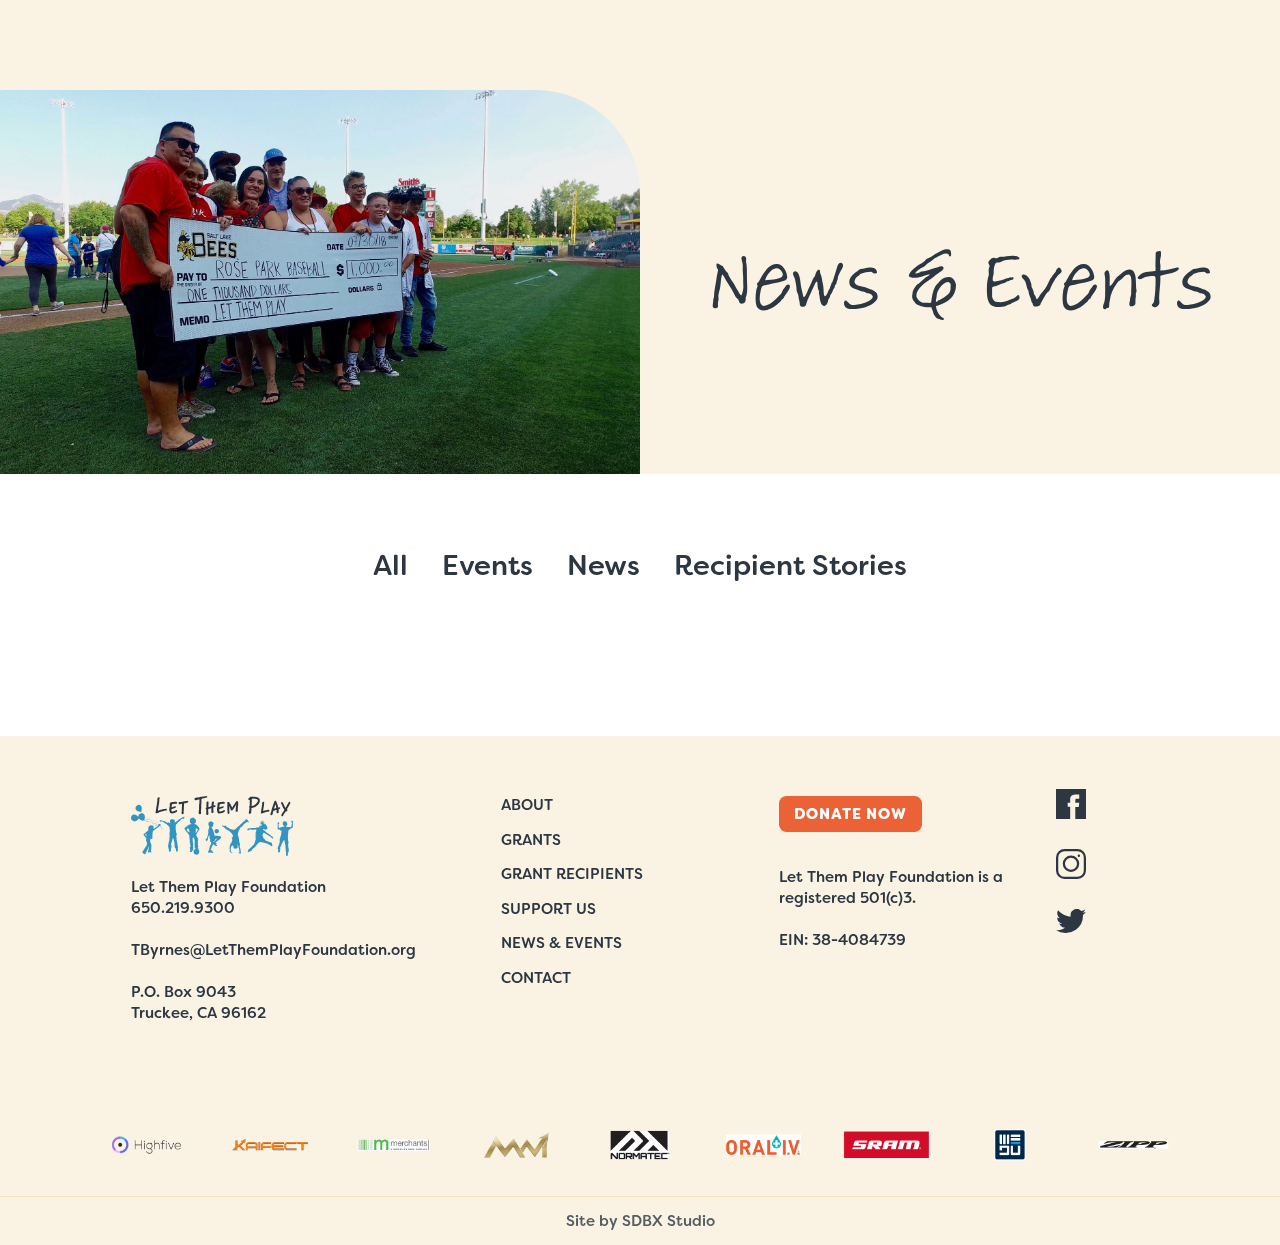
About (527, 805)
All (390, 565)
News (603, 565)
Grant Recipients (572, 874)
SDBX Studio (668, 1221)
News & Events (561, 943)
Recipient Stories (790, 565)
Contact (536, 978)
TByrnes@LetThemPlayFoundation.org (273, 950)
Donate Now (850, 814)
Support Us (548, 909)
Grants (531, 840)
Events (487, 565)
